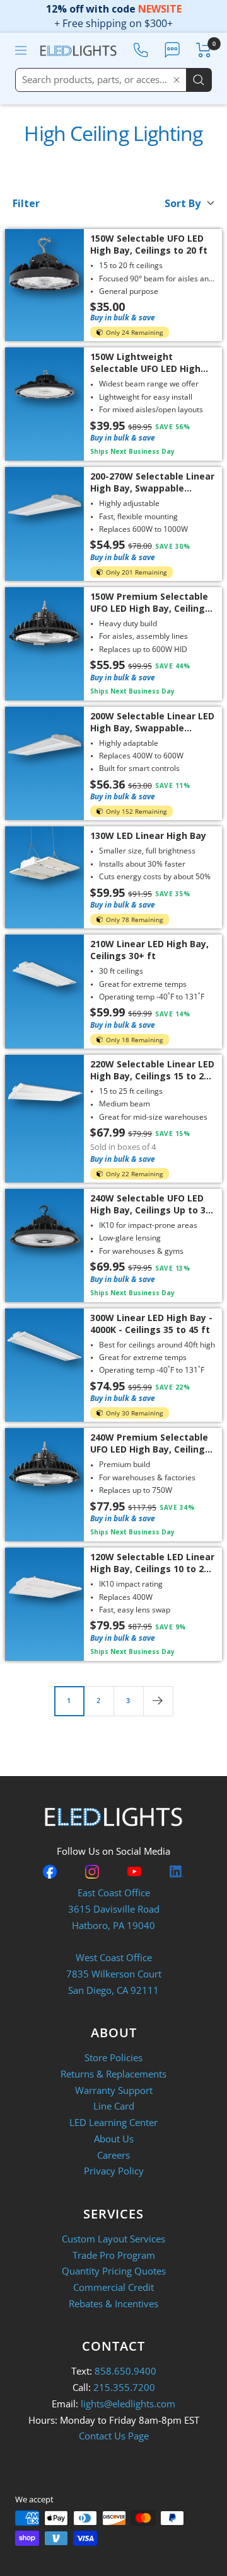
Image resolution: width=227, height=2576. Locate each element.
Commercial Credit (113, 2287)
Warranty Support (114, 2090)
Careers (113, 2155)
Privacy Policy (114, 2171)
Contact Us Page (114, 2436)
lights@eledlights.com (128, 2404)
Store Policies (113, 2057)
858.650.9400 (125, 2371)
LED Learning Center (113, 2122)
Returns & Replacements (113, 2074)
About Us (114, 2139)
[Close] (177, 80)
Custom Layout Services (113, 2239)
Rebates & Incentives (113, 2303)
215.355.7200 (124, 2387)
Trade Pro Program (114, 2255)
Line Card (114, 2106)
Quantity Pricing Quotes (114, 2271)
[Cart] (204, 50)
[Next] (158, 1701)
